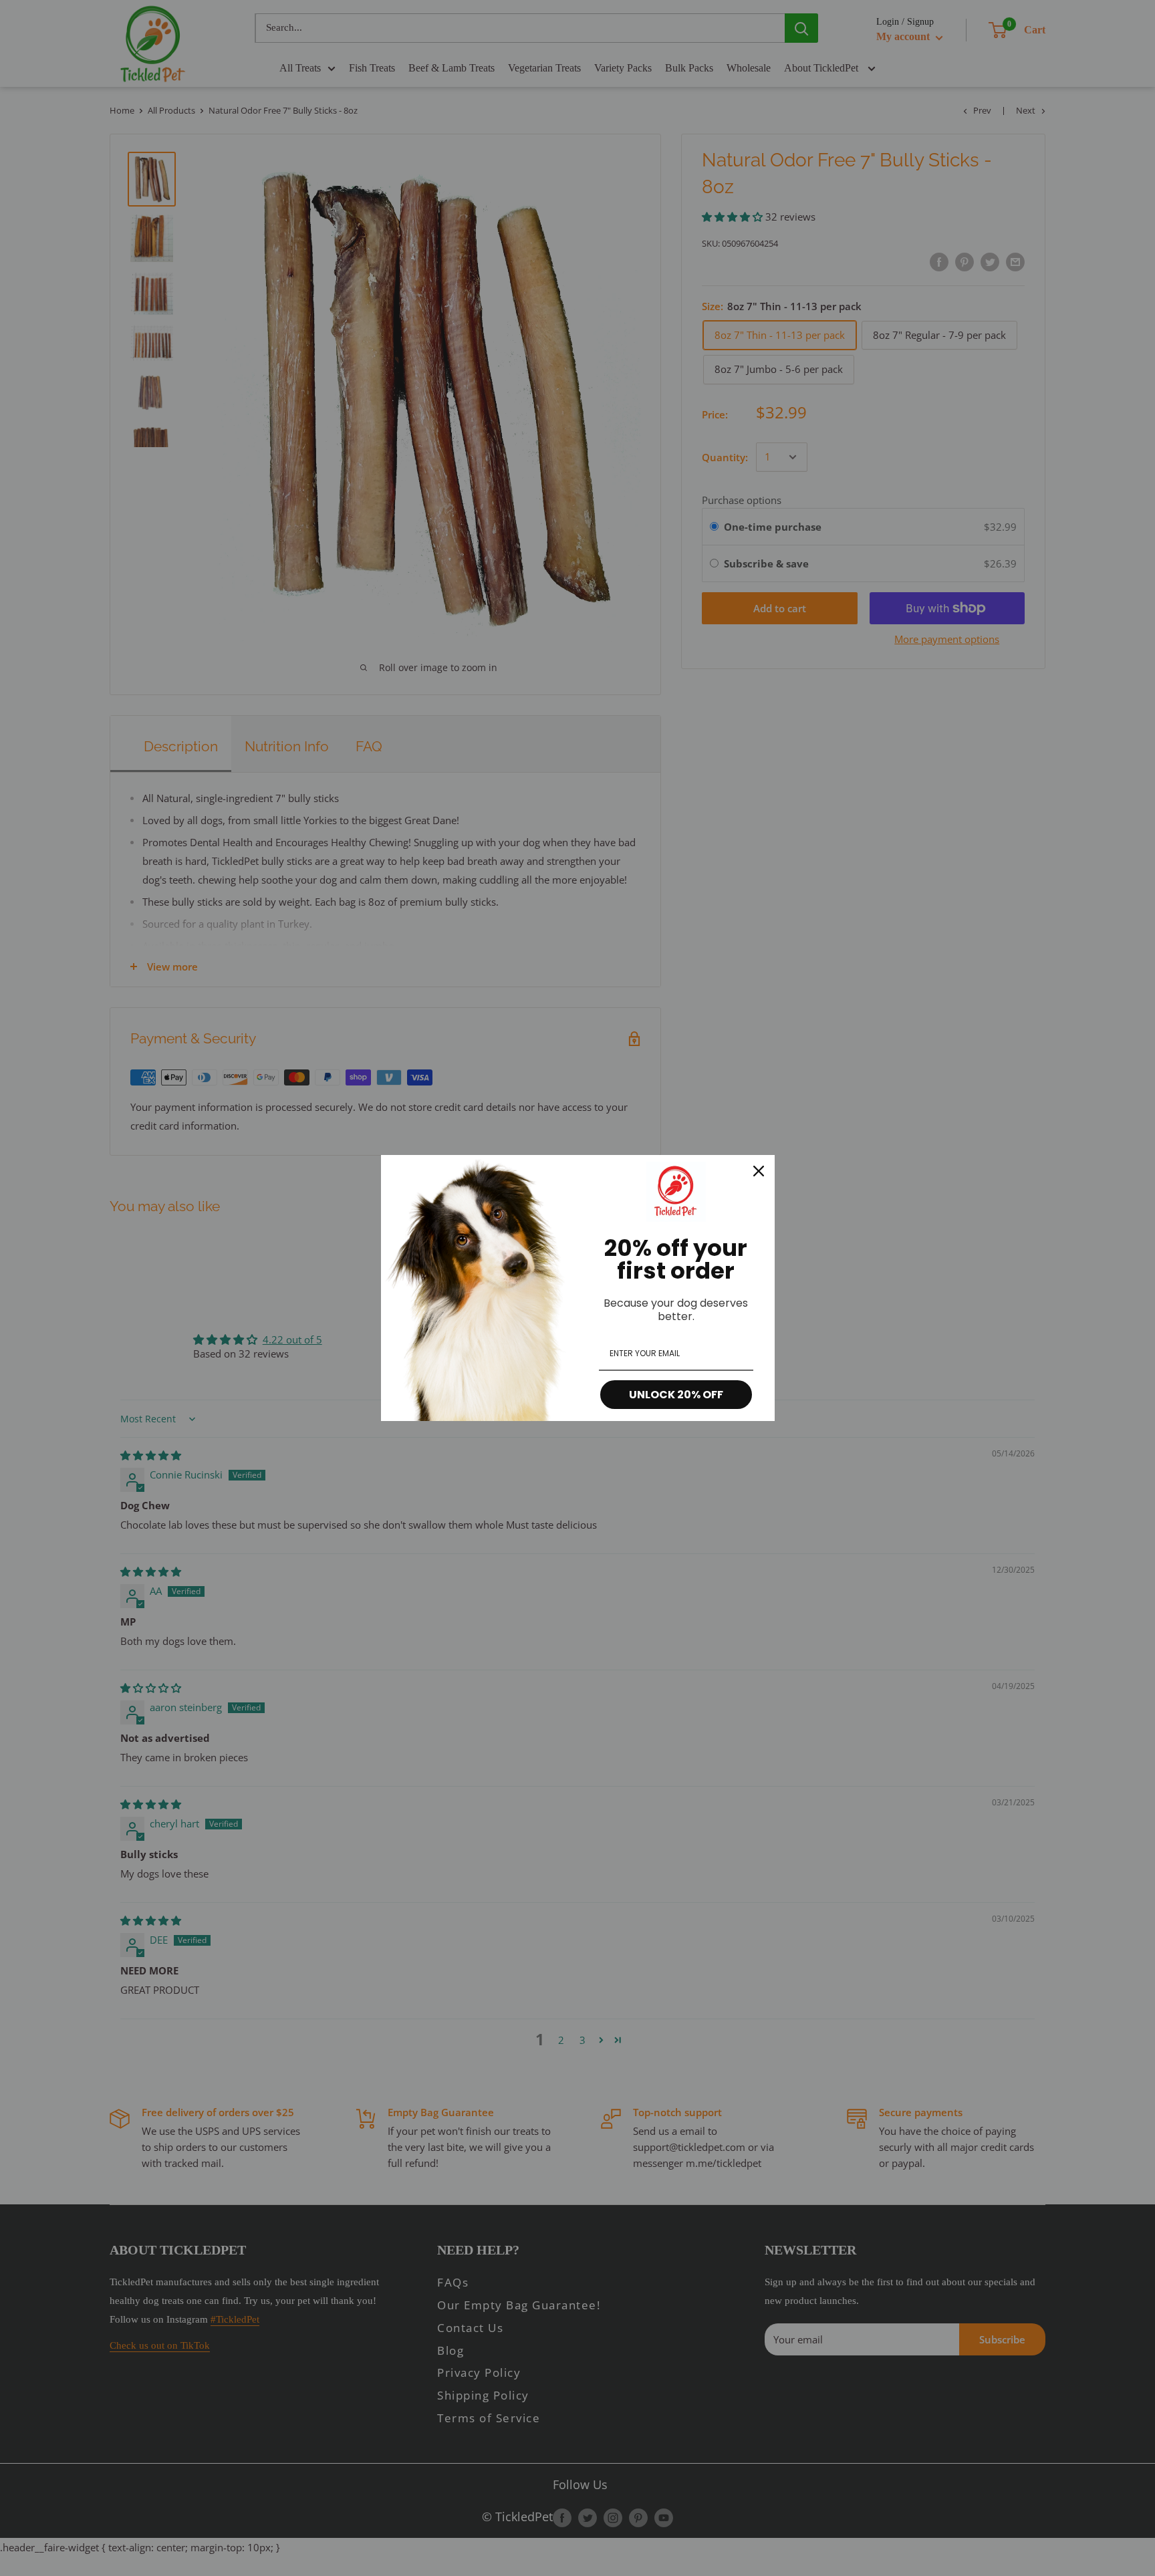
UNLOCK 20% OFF (676, 1395)
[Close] (759, 1171)
